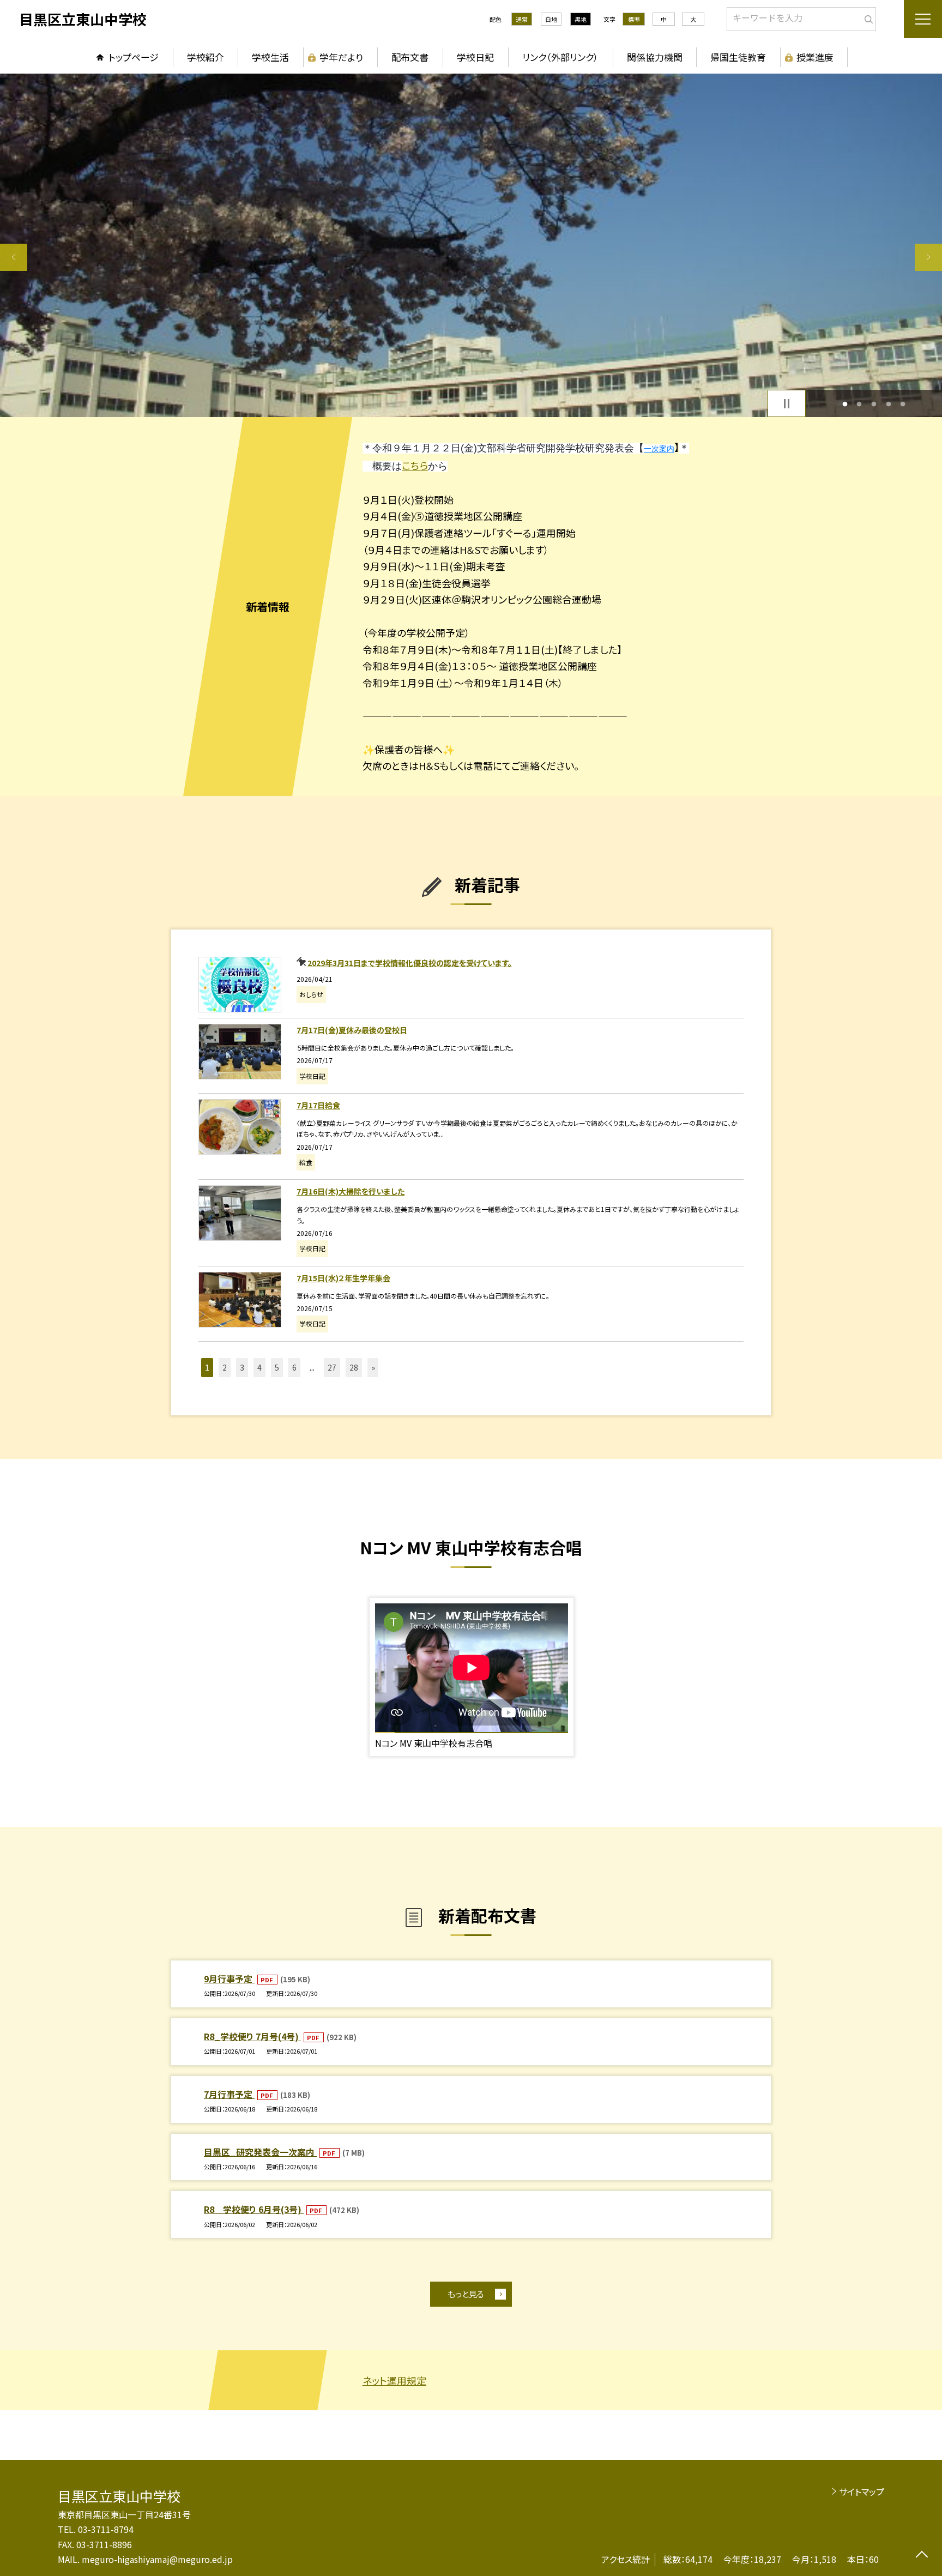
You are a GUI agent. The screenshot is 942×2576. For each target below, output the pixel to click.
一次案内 (659, 449)
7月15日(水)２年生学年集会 (343, 1278)
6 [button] (294, 1367)
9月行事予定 (229, 1978)
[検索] (866, 17)
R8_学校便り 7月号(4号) (252, 2036)
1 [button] (845, 404)
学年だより (341, 57)
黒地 (581, 19)
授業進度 (815, 57)
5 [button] (903, 404)
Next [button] (928, 257)
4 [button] (888, 404)
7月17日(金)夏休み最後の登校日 (352, 1030)
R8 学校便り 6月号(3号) (254, 2209)
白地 (551, 19)
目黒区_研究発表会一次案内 (260, 2152)
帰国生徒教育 (738, 57)
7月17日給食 (318, 1105)
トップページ (134, 57)
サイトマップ (862, 2491)
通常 (522, 19)
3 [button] (874, 404)
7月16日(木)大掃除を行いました (351, 1191)
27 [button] (332, 1367)
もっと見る (466, 2294)
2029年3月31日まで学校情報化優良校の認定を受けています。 (410, 963)
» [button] (373, 1367)
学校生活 (270, 57)
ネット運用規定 (394, 2380)
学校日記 (475, 57)
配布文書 (410, 57)
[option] (471, 245)
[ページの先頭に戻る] (922, 2556)
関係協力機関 (655, 57)
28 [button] (354, 1367)
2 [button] (859, 404)
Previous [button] (14, 257)
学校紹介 (206, 57)
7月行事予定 (229, 2094)
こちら (415, 465)
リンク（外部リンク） (560, 57)
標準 (634, 19)
